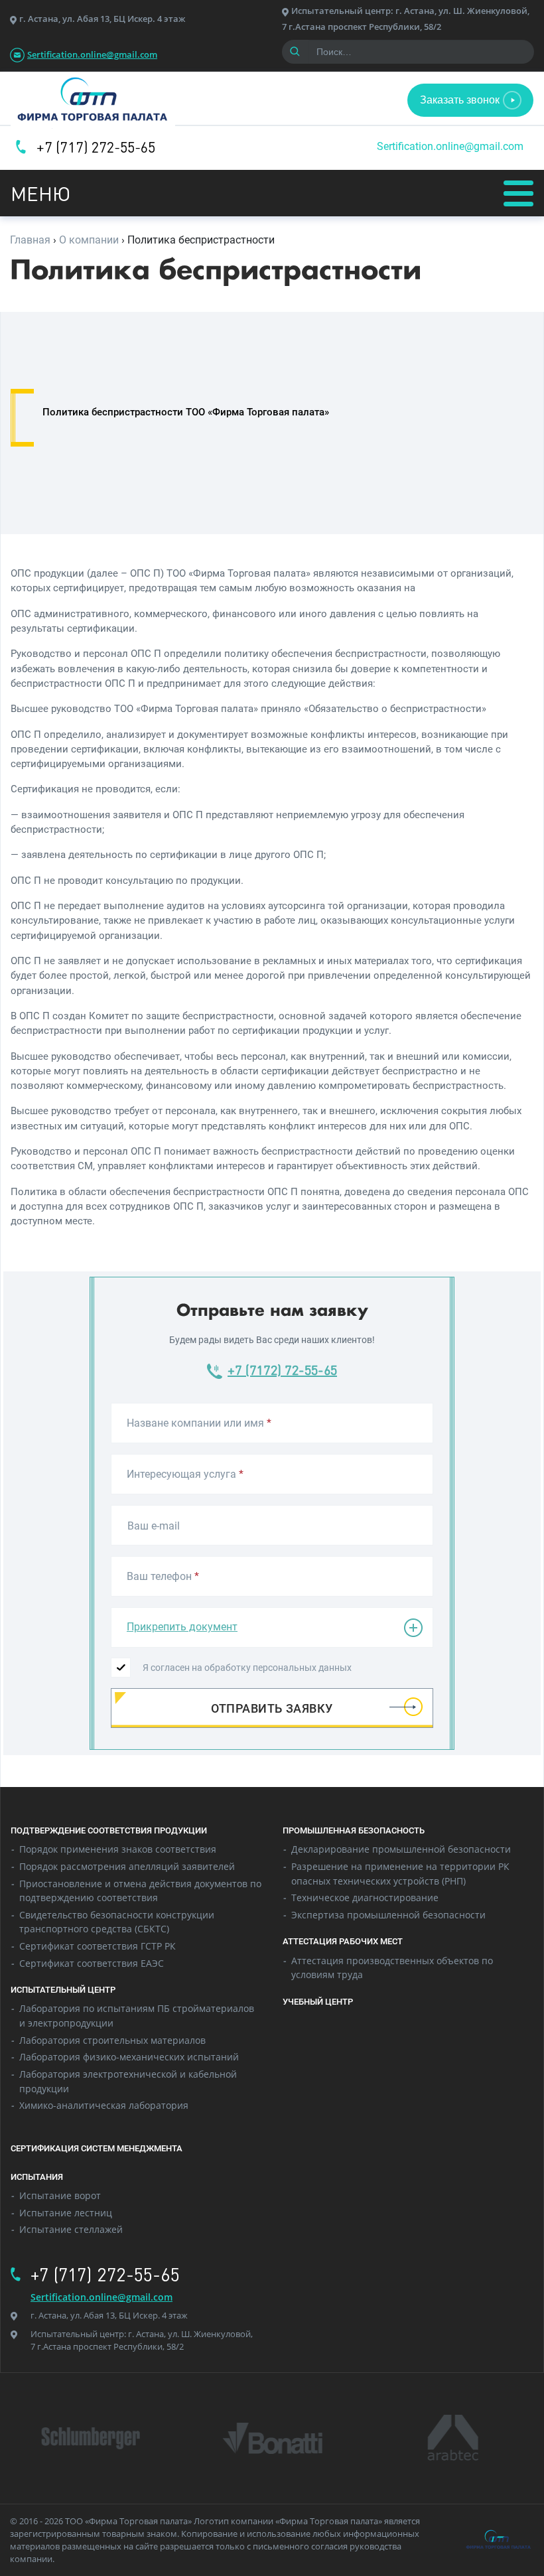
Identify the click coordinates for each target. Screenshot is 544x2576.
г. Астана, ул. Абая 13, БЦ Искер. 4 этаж (102, 19)
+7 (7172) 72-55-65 (282, 1370)
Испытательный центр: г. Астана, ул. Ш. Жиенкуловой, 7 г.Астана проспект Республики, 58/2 (142, 2340)
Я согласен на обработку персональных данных (247, 1668)
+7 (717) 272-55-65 (96, 147)
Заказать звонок (460, 100)
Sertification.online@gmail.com (92, 54)
